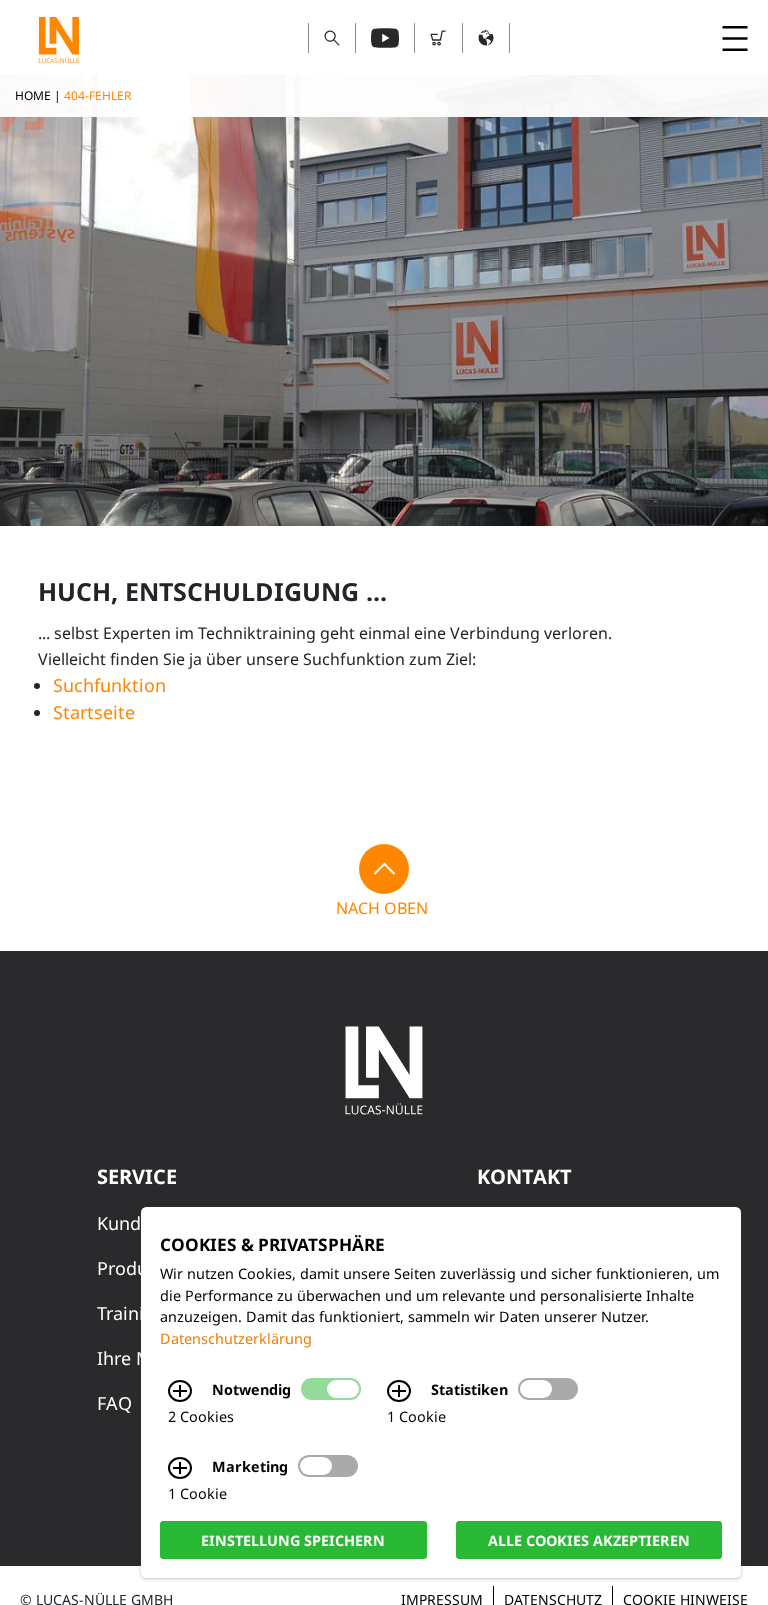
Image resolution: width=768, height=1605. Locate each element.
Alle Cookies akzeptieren (589, 1539)
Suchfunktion (109, 685)
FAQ (114, 1403)
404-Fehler (97, 95)
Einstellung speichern (293, 1539)
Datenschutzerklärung (236, 1338)
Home (33, 95)
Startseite (94, 712)
